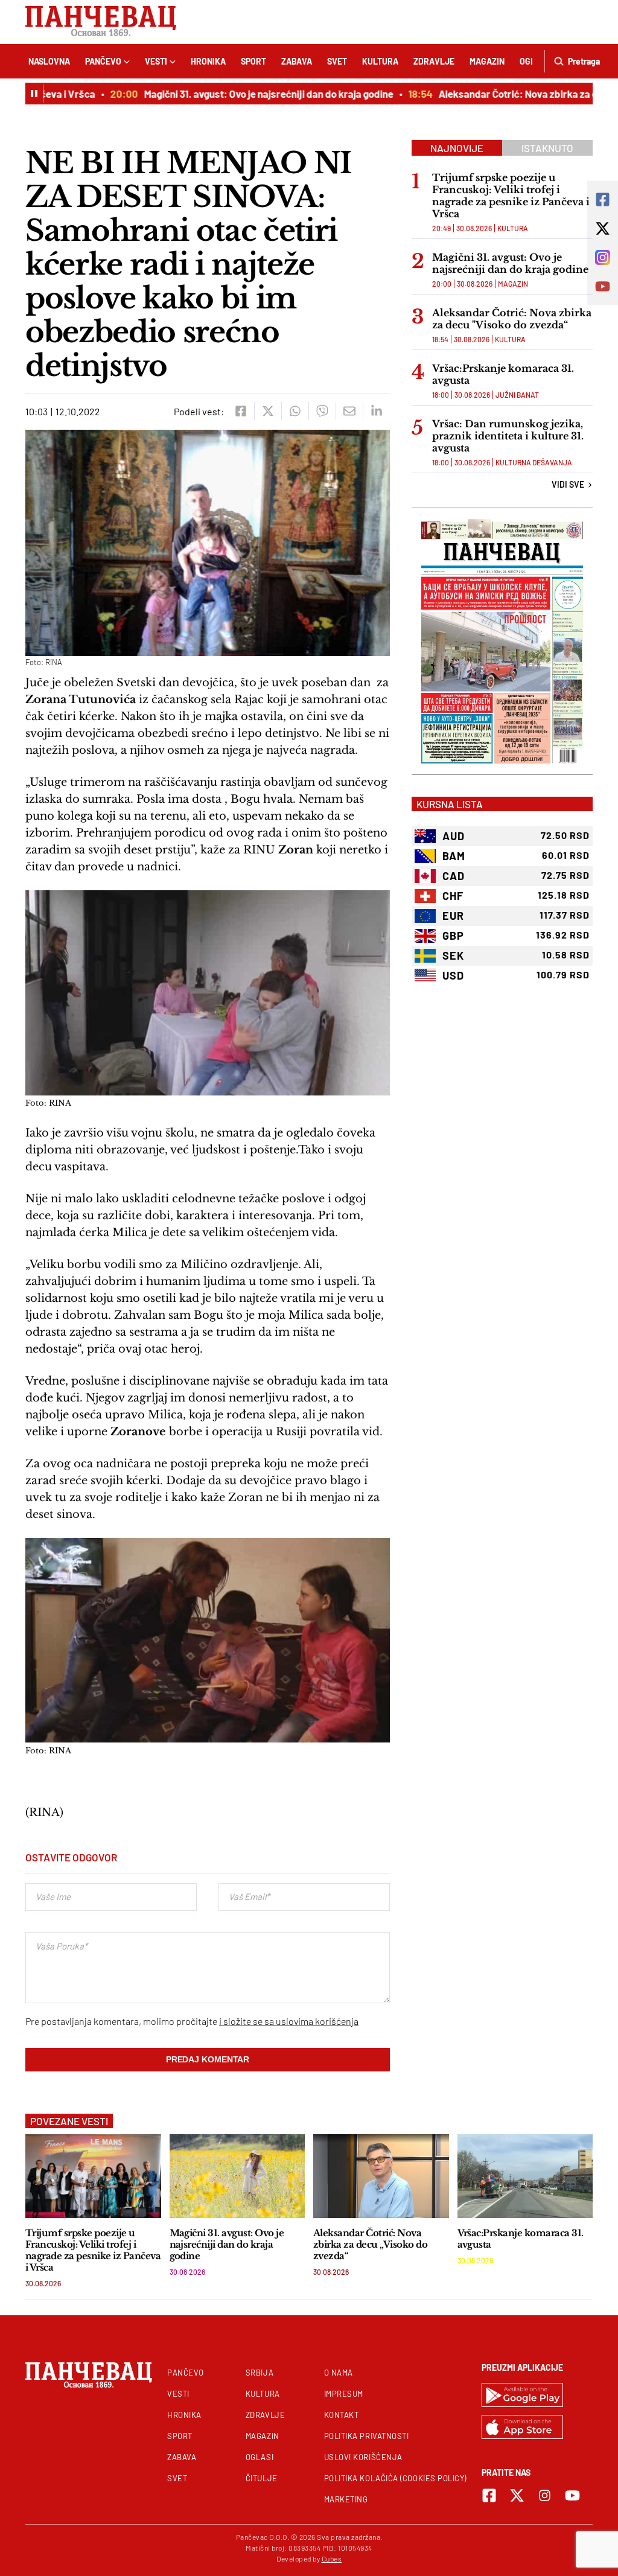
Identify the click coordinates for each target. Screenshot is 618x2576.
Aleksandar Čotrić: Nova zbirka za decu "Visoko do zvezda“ (512, 319)
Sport (253, 61)
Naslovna (49, 61)
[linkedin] (376, 411)
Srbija (260, 2373)
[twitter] (268, 411)
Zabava (297, 61)
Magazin (487, 61)
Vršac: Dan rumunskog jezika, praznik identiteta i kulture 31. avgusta (508, 436)
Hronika (208, 61)
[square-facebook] (489, 2495)
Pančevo (103, 61)
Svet (337, 61)
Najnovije (457, 148)
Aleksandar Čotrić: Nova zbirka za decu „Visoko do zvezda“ (370, 2244)
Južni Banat (517, 395)
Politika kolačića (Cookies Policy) (395, 2478)
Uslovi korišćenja (363, 2457)
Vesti (156, 61)
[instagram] (545, 2495)
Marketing (346, 2499)
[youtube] (572, 2495)
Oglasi (260, 2457)
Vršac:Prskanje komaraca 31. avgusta (503, 374)
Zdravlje (434, 61)
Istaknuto (547, 148)
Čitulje (262, 2478)
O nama (339, 2373)
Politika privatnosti (367, 2436)
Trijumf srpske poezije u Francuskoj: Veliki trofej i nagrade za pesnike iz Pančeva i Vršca (511, 196)
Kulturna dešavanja (534, 462)
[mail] (349, 411)
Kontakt (342, 2415)
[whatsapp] (295, 411)
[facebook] (241, 411)
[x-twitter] (517, 2495)
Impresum (344, 2394)
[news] (93, 2176)
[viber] (322, 411)
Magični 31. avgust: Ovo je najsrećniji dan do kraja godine (249, 94)
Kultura (380, 61)
